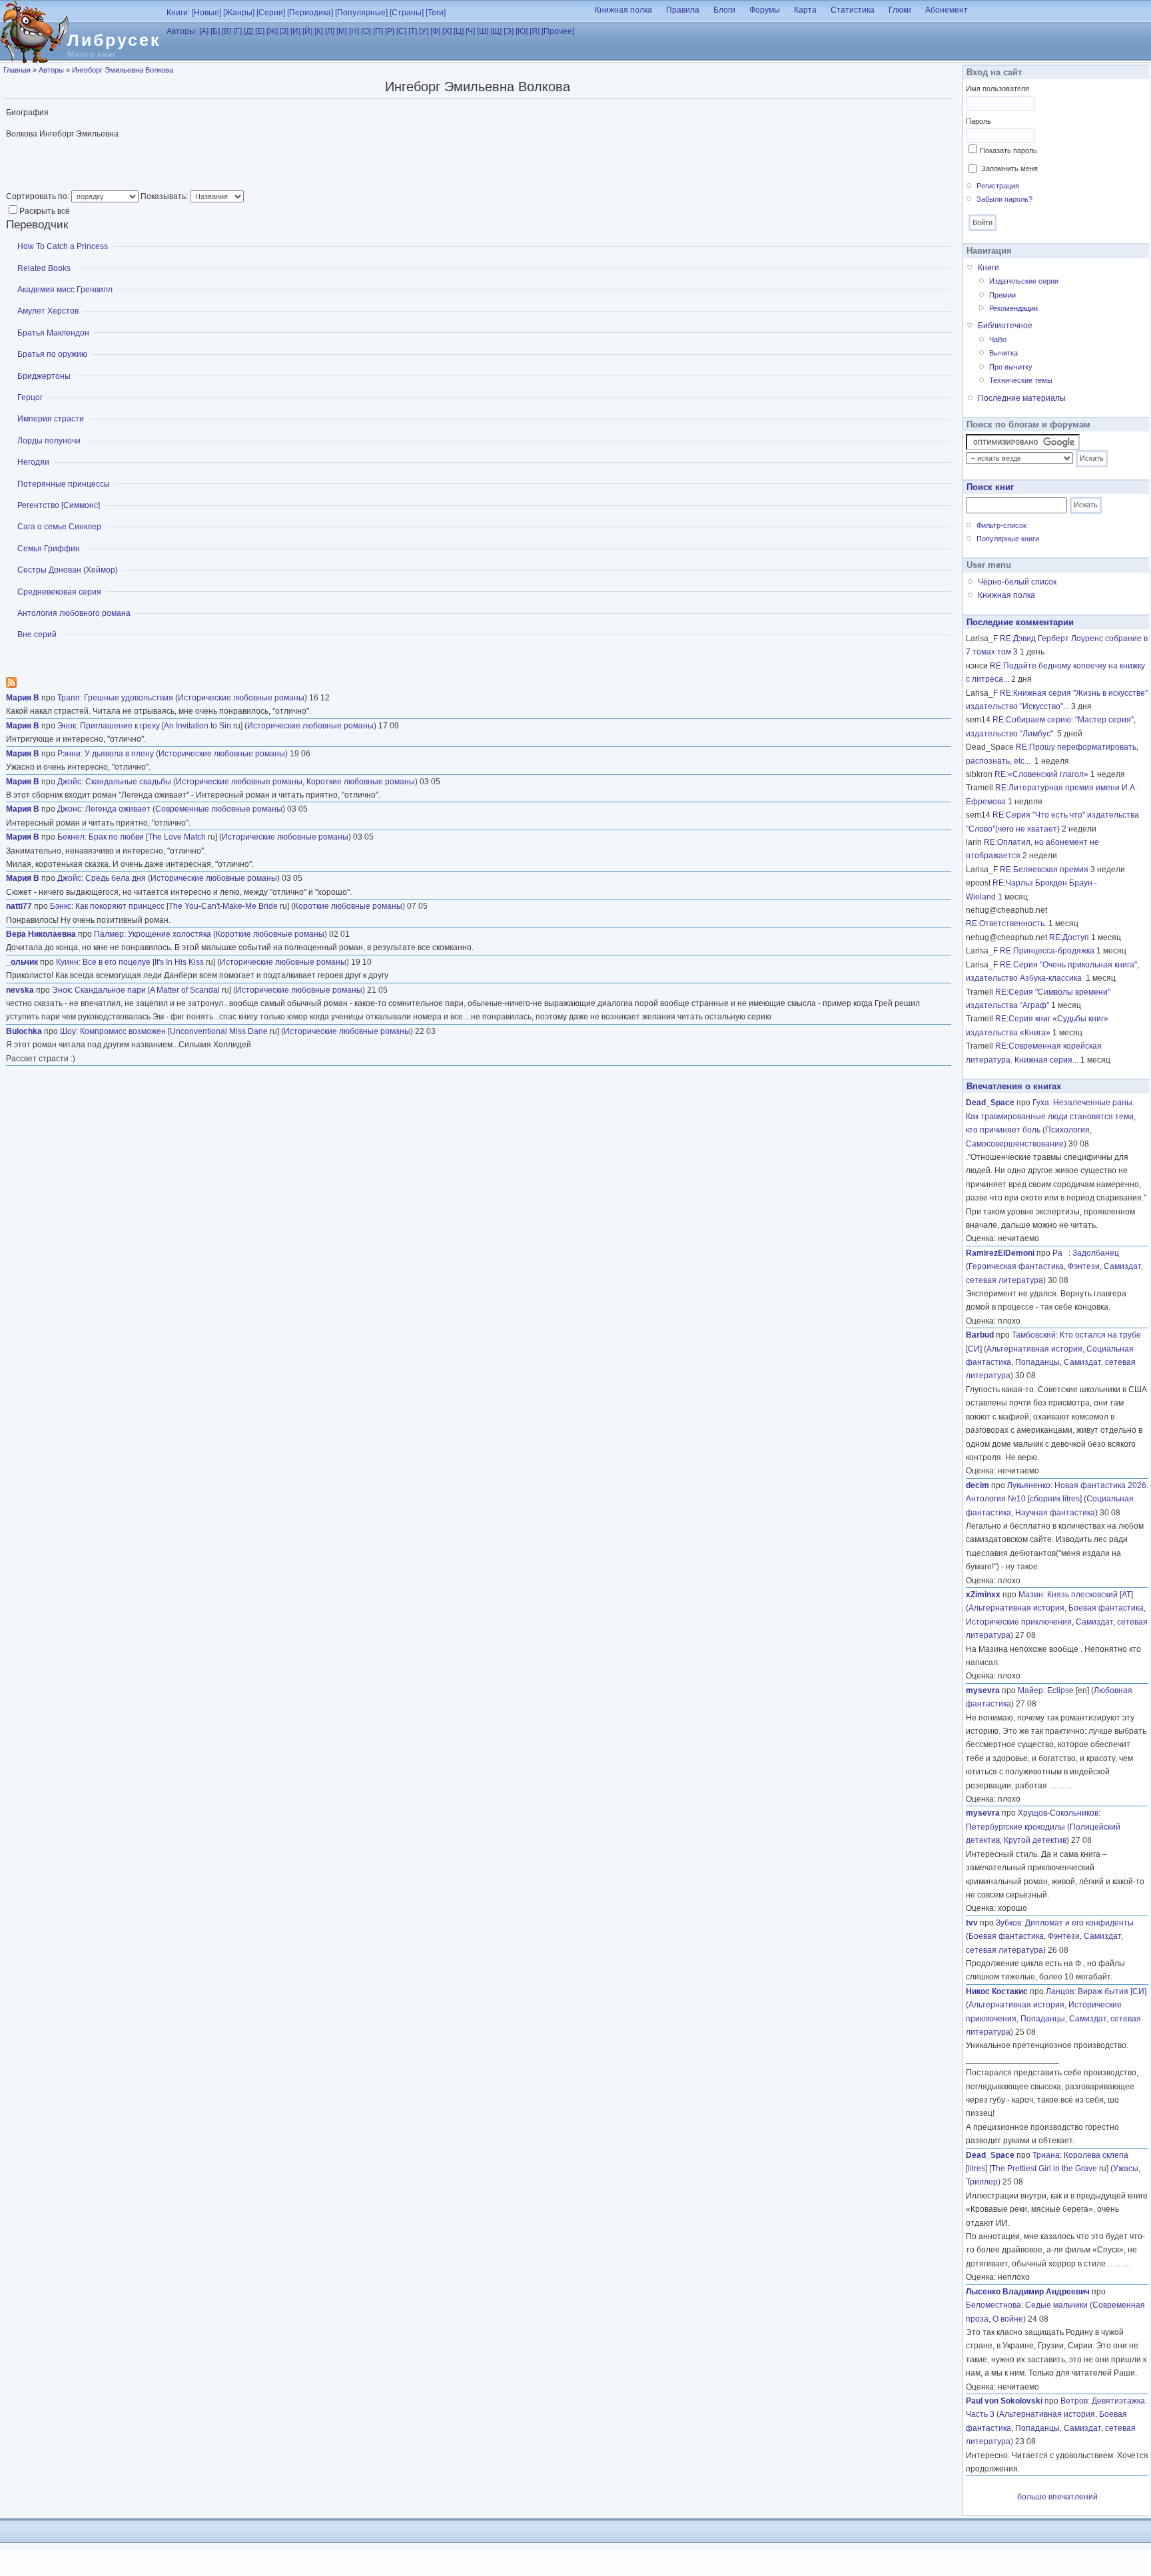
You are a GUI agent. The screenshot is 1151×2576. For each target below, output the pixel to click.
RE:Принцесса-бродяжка (1047, 951)
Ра (1060, 1253)
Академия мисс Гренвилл (65, 290)
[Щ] (496, 31)
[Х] (447, 31)
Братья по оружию (52, 354)
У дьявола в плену (119, 754)
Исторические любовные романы (241, 698)
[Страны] (407, 13)
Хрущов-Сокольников (1058, 1813)
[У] (424, 31)
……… (1061, 1786)
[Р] (390, 31)
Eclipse (1060, 1690)
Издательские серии (1024, 281)
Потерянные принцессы (64, 484)
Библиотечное (1005, 326)
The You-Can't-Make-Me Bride (223, 906)
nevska (20, 990)
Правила (683, 10)
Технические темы (1021, 380)
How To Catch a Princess (63, 246)
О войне (1008, 2319)
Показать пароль (1008, 150)
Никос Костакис (997, 1991)
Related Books (44, 268)
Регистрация (998, 186)
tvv (972, 1923)
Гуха (1041, 1103)
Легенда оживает (118, 809)
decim (977, 1485)
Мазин (1031, 1595)
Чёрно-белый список (1017, 582)
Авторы (51, 70)
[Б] (215, 31)
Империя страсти (51, 419)
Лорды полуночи (49, 441)
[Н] (354, 31)
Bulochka (24, 1031)
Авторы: (182, 31)
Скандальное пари (110, 990)
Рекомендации (1013, 308)
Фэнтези (1084, 1266)
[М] (342, 31)
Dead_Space (990, 1103)
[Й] (307, 31)
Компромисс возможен (123, 1031)
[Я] (535, 31)
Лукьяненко (1029, 1485)
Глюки (900, 10)
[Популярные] (361, 13)
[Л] (330, 31)
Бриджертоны (44, 376)
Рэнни (69, 754)
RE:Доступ (1069, 937)
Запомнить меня (1009, 168)
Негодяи (33, 462)
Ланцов (1060, 1991)
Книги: (178, 13)
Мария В (23, 698)
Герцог (30, 397)
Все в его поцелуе (117, 962)
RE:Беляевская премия (1044, 870)
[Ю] (522, 31)
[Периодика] (310, 13)
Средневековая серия (59, 592)
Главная (17, 70)
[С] (401, 31)
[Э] (509, 31)
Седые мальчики (1056, 2305)
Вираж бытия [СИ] (1112, 1991)
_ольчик (22, 962)
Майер (1030, 1690)
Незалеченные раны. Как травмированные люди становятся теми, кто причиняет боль (1051, 1116)
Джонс (69, 809)
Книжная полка (623, 10)
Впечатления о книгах (1014, 1086)
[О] (366, 31)
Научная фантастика (1055, 1513)
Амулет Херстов (48, 311)
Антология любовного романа (74, 613)
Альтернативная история (1034, 1349)
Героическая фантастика (1016, 1266)
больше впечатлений (1057, 2497)
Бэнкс (61, 906)
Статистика (853, 10)
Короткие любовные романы (361, 782)
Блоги (724, 10)
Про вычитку (1011, 367)
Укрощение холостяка (170, 934)
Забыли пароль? (1004, 199)
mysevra (983, 1690)
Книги (988, 268)
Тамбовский (1034, 1335)
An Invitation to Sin (197, 726)
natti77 (19, 906)
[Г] (237, 31)
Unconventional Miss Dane (219, 1031)
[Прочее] (558, 31)
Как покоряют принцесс (120, 906)
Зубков (1008, 1923)
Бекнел (71, 837)
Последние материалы (1022, 398)
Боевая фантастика (1106, 1608)
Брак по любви (116, 837)
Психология (1067, 1130)
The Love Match (177, 837)
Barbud (980, 1335)
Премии (1002, 295)
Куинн (67, 962)
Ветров (1074, 2401)
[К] (319, 31)
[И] (295, 31)
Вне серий (37, 635)
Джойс (69, 782)
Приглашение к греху (120, 726)
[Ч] (470, 31)
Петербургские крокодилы (1015, 1827)
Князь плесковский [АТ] (1090, 1595)
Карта (805, 10)
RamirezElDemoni (1000, 1253)
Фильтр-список (1001, 525)
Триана (1046, 2155)
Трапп (69, 698)
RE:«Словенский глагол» (1041, 774)
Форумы (765, 10)
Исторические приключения (1019, 1622)
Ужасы (1126, 2169)
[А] (204, 31)
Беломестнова (993, 2305)
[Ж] (272, 31)
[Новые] (206, 13)
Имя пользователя (997, 89)
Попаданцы (1037, 1362)
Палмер (109, 934)
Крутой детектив (1035, 1840)
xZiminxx (983, 1595)
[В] (226, 31)
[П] (378, 31)
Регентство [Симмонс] (59, 505)
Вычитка (1003, 353)
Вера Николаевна (41, 934)
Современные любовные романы (219, 809)
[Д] (248, 31)
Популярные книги (1008, 539)
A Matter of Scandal (185, 990)
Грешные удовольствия (129, 698)
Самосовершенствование (1015, 1144)
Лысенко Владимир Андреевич (1028, 2292)
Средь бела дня (116, 878)
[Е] (260, 31)
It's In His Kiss (179, 962)
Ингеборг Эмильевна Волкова (123, 70)
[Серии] (271, 13)
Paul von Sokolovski (1004, 2401)
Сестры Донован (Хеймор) (68, 570)
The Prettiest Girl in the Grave (1044, 2169)
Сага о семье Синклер (59, 527)
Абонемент (947, 10)
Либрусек (114, 40)
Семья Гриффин (49, 549)
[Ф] (435, 31)
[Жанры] (239, 13)
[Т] (413, 31)
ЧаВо (998, 340)
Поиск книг (990, 487)
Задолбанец (1096, 1253)
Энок (67, 726)
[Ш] (483, 31)
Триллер (982, 2182)
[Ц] (459, 31)
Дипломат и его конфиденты (1079, 1923)
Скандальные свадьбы (128, 782)
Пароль (978, 121)
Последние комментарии (1020, 622)
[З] (284, 31)
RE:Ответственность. (1006, 923)
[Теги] (436, 13)
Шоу (68, 1031)
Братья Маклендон (53, 333)
